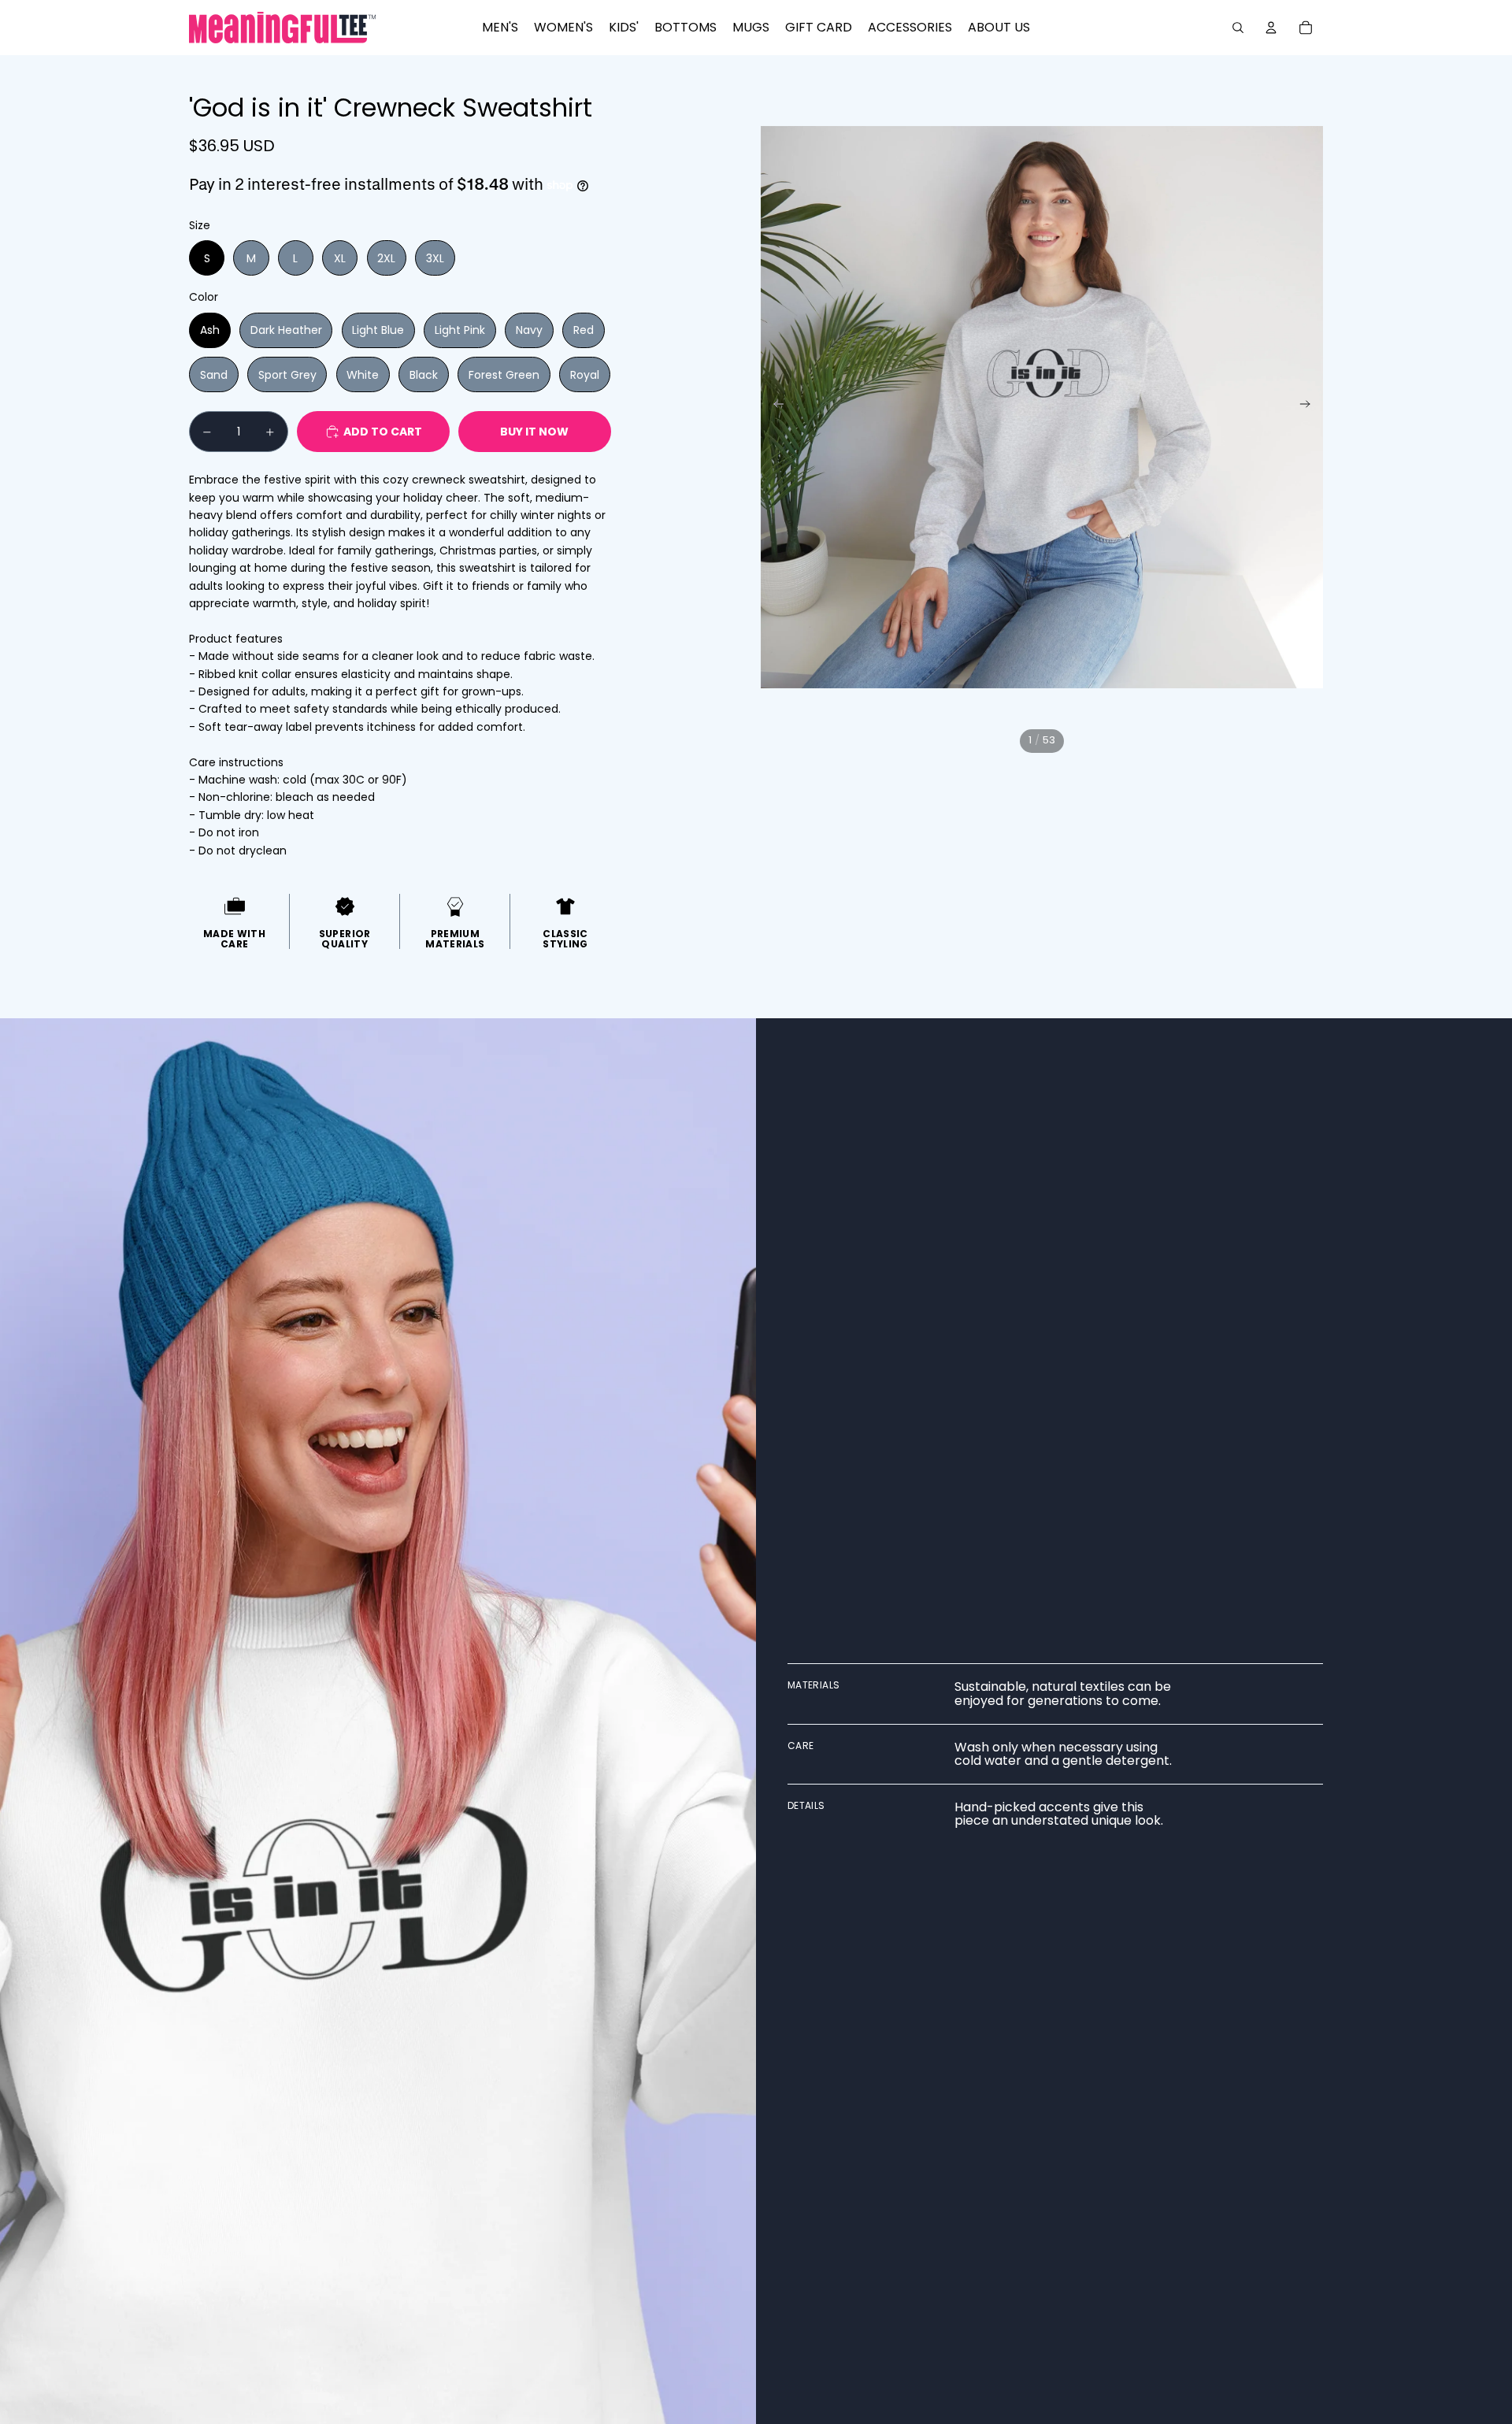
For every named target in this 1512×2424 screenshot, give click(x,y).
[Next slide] (1310, 407)
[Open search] (1238, 28)
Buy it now (534, 432)
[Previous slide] (774, 407)
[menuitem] (500, 28)
